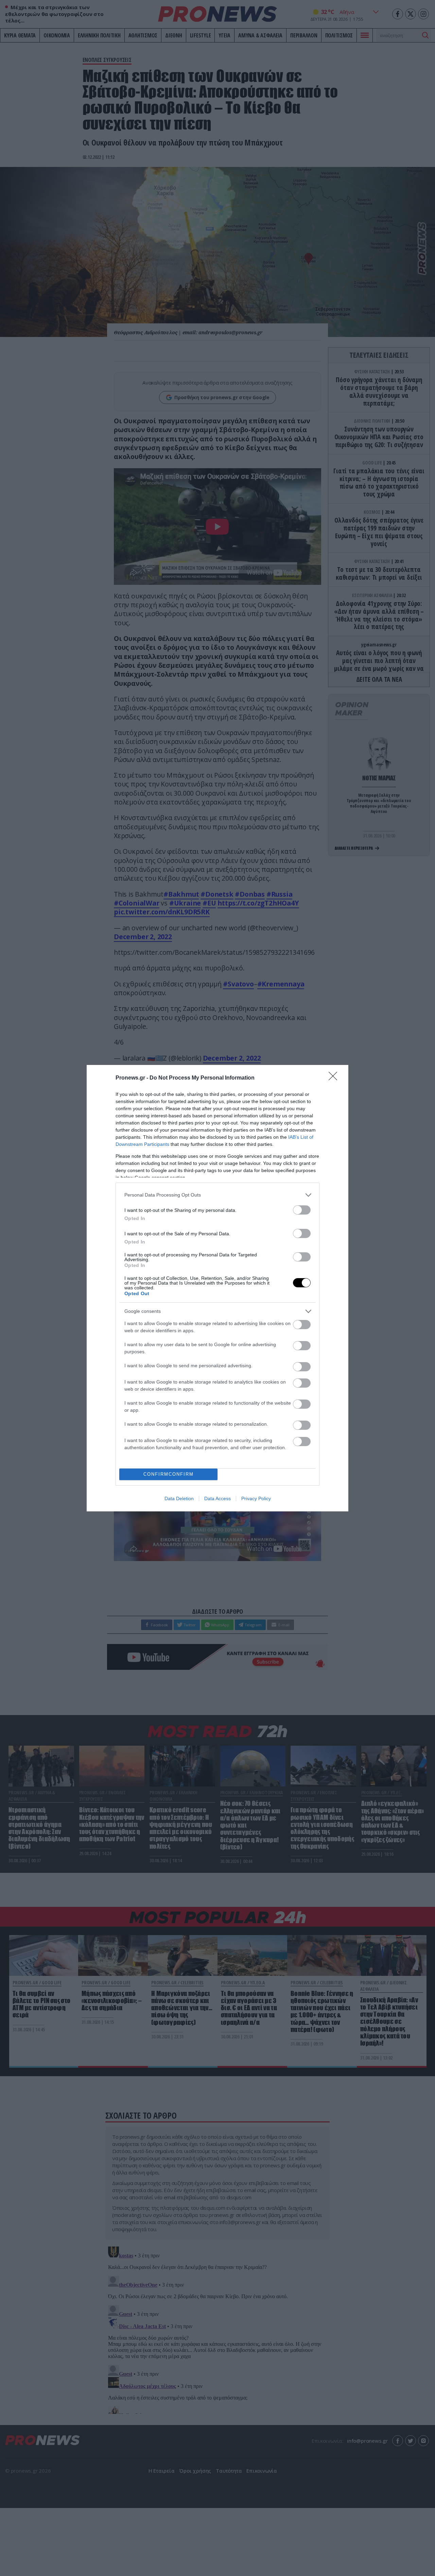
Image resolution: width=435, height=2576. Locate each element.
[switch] (302, 1210)
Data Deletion (179, 1498)
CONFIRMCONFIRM (169, 1474)
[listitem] (217, 1195)
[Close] (335, 1078)
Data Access (217, 1498)
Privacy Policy (256, 1498)
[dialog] (217, 1288)
